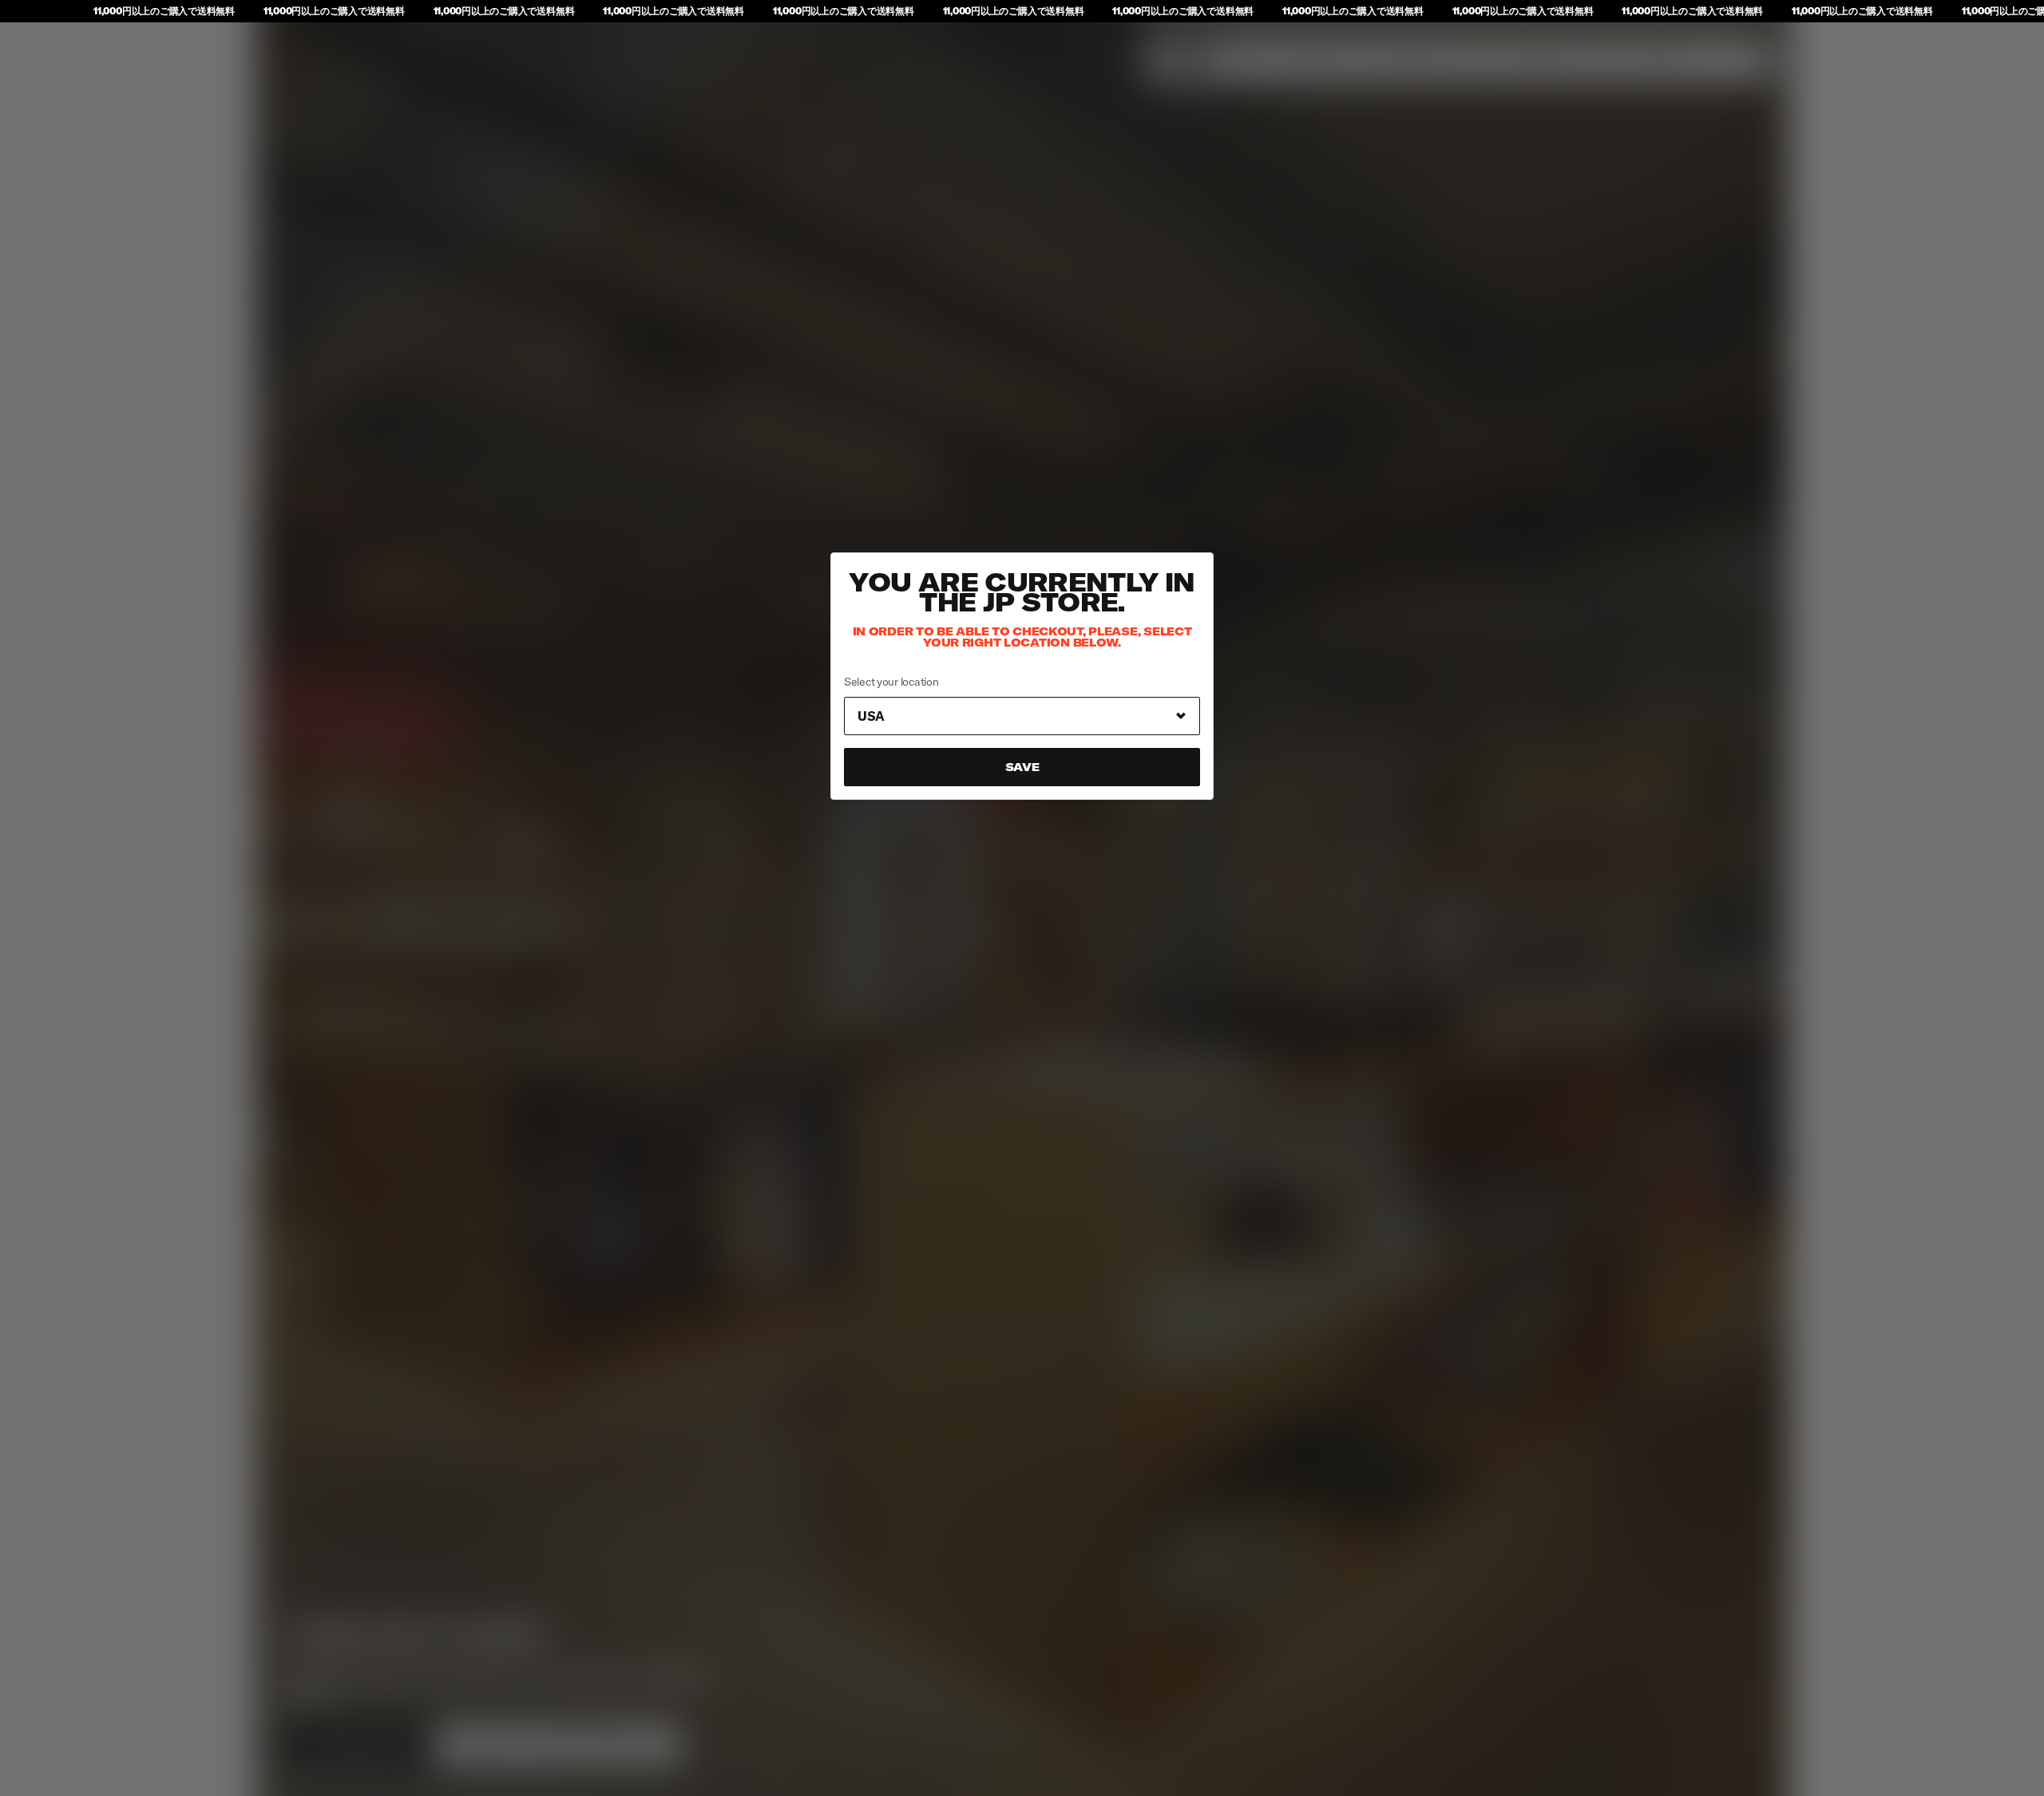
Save (1022, 767)
